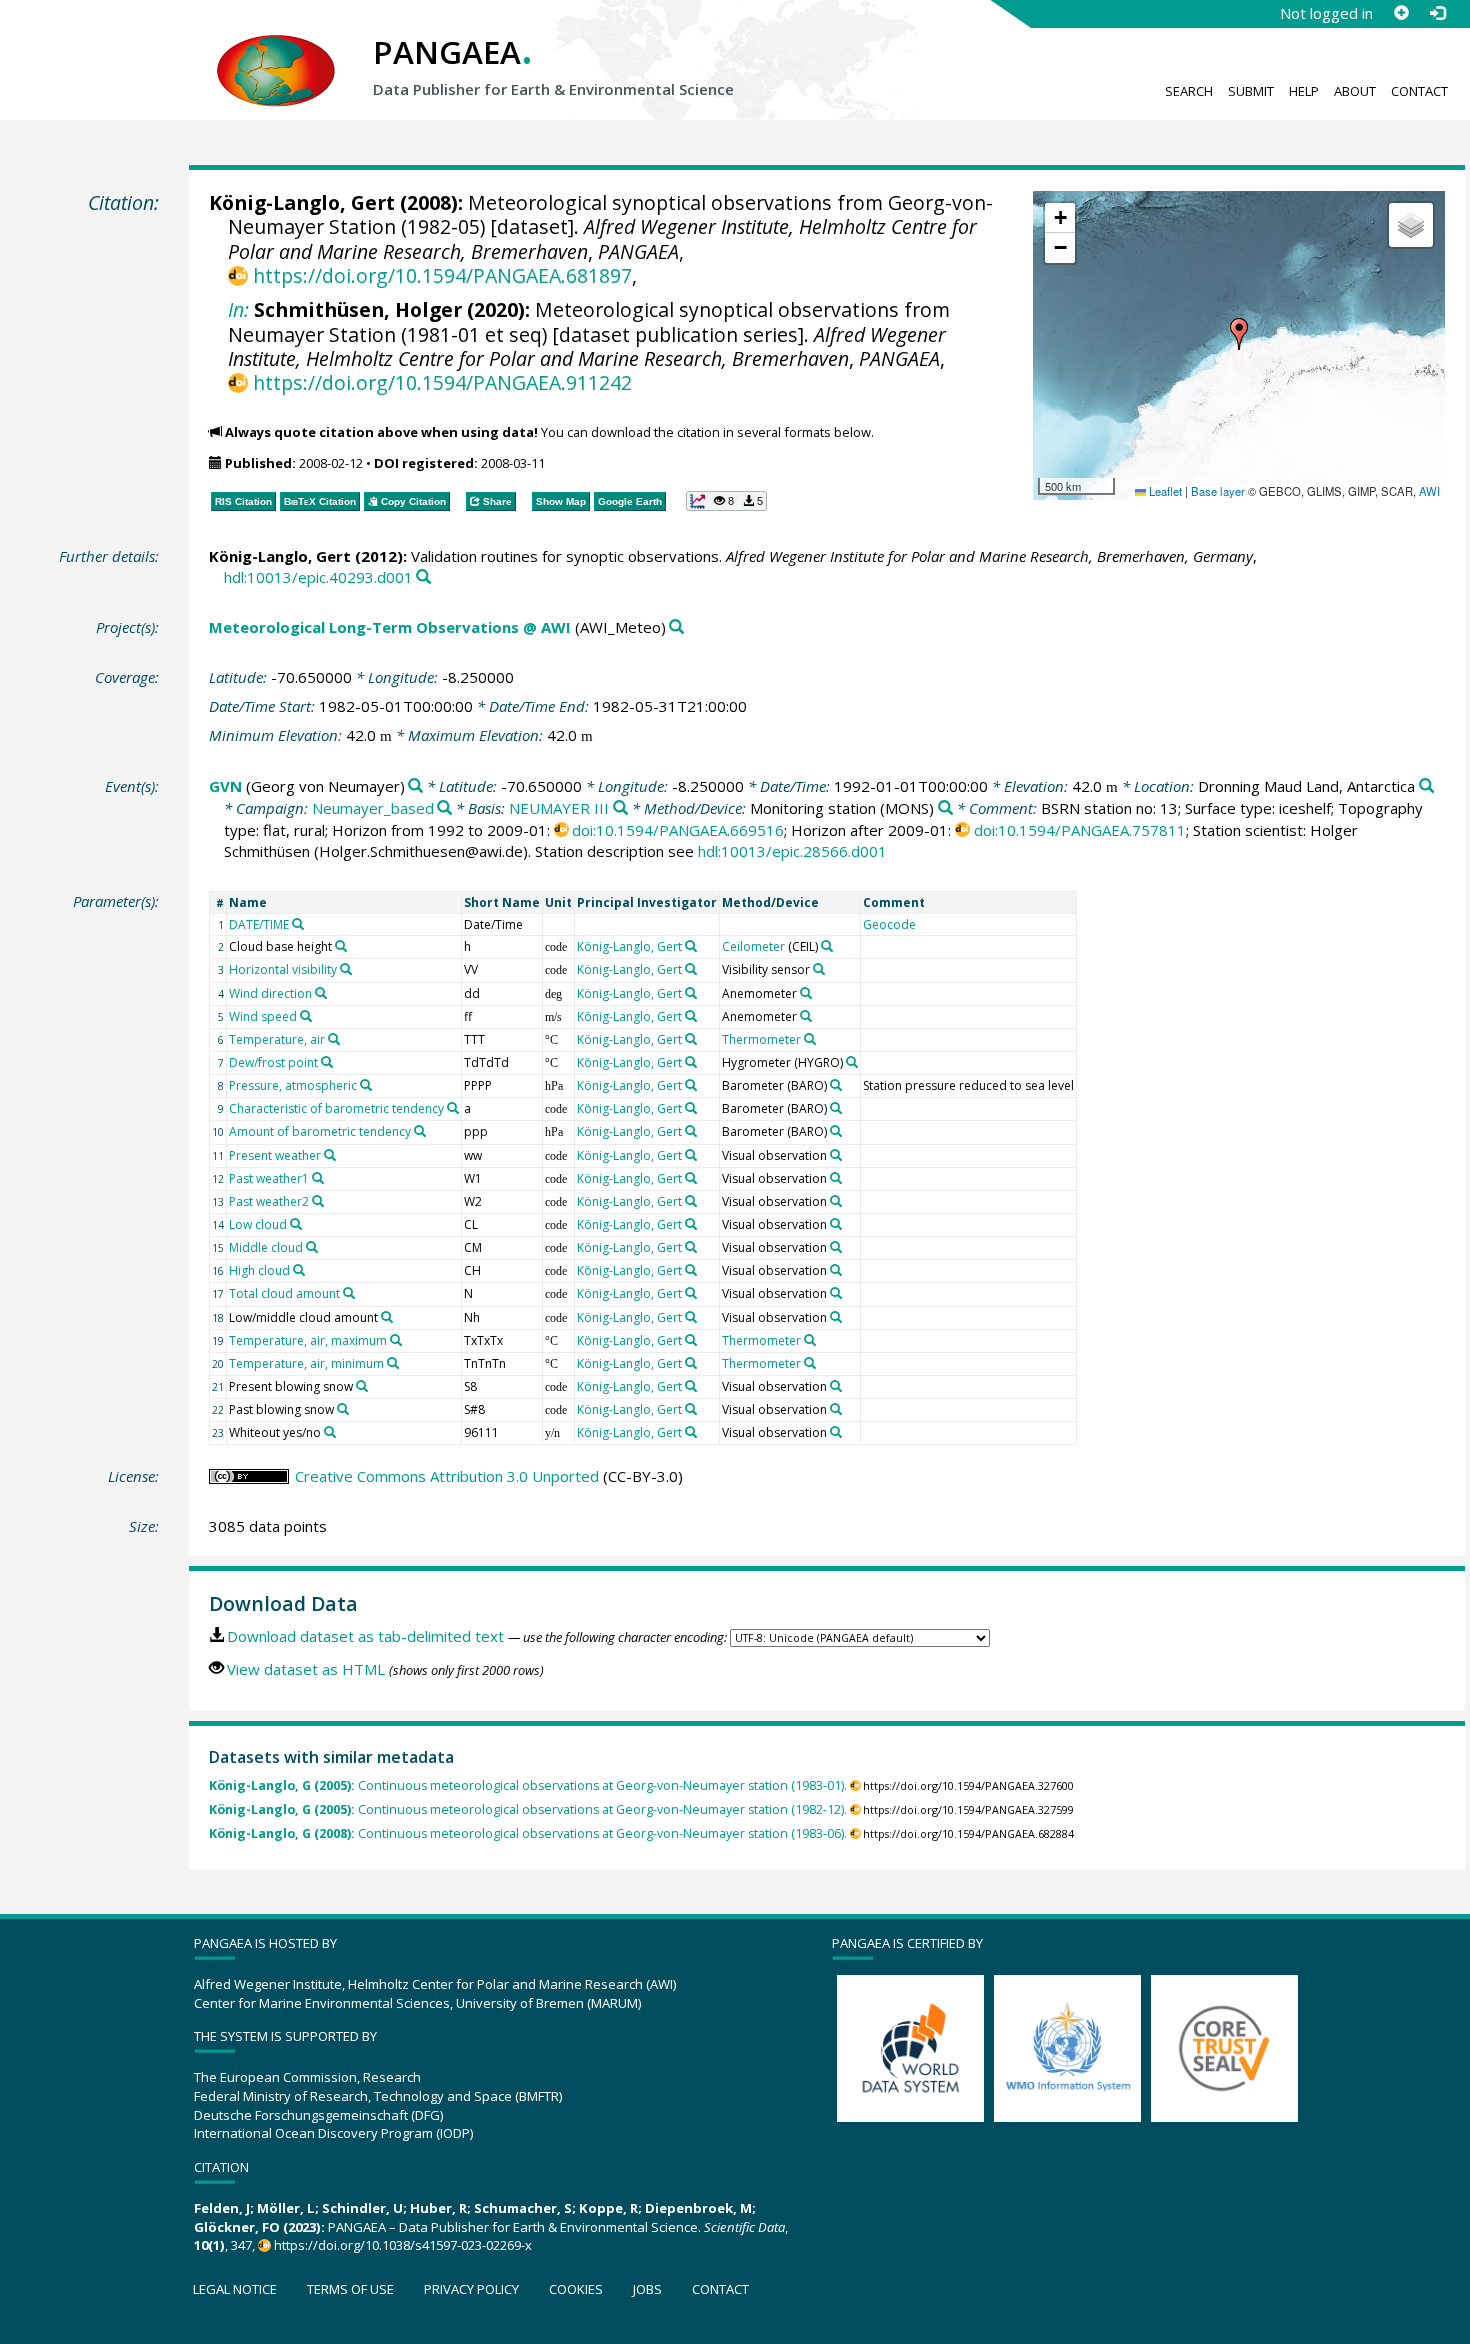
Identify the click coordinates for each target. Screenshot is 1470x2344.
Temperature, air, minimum (306, 1363)
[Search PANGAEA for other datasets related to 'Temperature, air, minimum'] (393, 1363)
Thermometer (761, 1039)
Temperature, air (277, 1039)
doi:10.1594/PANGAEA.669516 (678, 830)
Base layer (1218, 491)
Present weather (275, 1155)
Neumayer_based (373, 808)
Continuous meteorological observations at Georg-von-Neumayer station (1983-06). (528, 1833)
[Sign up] (1401, 13)
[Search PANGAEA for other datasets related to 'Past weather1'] (318, 1178)
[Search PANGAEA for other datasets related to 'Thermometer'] (810, 1039)
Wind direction (270, 993)
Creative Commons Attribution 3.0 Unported (447, 1476)
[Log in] (1437, 13)
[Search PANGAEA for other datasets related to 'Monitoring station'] (945, 808)
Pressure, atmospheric (293, 1085)
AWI (1429, 491)
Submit (1251, 91)
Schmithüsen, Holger (358, 309)
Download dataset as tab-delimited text (365, 1636)
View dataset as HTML (306, 1669)
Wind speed (263, 1016)
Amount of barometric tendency (320, 1131)
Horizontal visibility (283, 969)
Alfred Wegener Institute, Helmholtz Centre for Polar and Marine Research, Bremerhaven (587, 346)
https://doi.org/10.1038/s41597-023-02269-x (403, 2245)
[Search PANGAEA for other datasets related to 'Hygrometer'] (852, 1062)
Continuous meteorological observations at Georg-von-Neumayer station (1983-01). (528, 1785)
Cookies (576, 2289)
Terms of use (350, 2289)
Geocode (889, 924)
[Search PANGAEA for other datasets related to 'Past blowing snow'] (343, 1409)
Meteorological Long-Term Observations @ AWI (390, 627)
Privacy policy (471, 2289)
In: (238, 309)
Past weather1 (269, 1178)
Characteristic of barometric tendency (336, 1108)
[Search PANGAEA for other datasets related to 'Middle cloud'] (312, 1247)
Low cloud (258, 1224)
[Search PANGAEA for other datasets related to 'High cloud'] (299, 1270)
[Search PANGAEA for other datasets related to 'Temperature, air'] (334, 1039)
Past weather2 (269, 1201)
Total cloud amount (284, 1293)
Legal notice (235, 2289)
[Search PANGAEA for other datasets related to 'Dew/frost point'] (327, 1062)
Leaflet (1164, 491)
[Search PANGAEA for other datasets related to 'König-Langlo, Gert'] (691, 946)
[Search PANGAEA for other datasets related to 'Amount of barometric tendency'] (420, 1131)
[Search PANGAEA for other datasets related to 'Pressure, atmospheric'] (366, 1085)
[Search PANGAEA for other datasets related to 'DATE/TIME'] (298, 924)
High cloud (259, 1270)
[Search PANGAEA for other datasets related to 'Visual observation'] (836, 1155)
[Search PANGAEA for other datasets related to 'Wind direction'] (321, 993)
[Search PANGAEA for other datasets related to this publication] (423, 577)
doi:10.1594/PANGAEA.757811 (1080, 830)
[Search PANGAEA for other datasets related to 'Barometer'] (836, 1085)
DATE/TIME (259, 924)
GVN (225, 786)
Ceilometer (753, 946)
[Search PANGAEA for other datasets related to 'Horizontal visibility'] (346, 969)
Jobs (647, 2289)
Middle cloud (266, 1247)
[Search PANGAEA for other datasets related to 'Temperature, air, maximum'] (396, 1340)
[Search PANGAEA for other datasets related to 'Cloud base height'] (341, 946)
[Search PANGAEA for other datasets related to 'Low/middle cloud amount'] (387, 1317)
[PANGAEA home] (276, 51)
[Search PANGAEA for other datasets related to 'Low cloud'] (296, 1224)
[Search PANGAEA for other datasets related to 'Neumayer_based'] (444, 808)
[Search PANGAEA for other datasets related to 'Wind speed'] (306, 1016)
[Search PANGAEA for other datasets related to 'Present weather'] (330, 1155)
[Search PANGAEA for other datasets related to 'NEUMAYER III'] (620, 808)
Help (1304, 91)
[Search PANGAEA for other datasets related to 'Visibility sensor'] (819, 969)
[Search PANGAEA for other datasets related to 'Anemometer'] (806, 993)
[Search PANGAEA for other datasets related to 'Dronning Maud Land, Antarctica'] (1426, 786)
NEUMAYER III (559, 808)
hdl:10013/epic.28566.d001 (792, 851)
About (1355, 91)
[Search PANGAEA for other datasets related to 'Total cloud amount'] (349, 1293)
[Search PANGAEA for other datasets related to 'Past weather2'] (318, 1201)
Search (1189, 91)
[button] (1239, 334)
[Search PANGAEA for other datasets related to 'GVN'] (415, 786)
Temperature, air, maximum (308, 1340)
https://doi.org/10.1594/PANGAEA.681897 (442, 275)
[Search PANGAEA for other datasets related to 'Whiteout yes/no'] (330, 1432)
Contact (1419, 91)
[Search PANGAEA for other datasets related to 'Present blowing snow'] (362, 1386)
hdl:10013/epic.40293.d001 (318, 577)
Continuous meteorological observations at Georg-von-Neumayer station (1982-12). (528, 1809)
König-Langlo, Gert (302, 202)
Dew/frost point (273, 1062)
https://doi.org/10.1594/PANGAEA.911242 (442, 382)
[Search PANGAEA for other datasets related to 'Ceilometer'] (827, 946)
